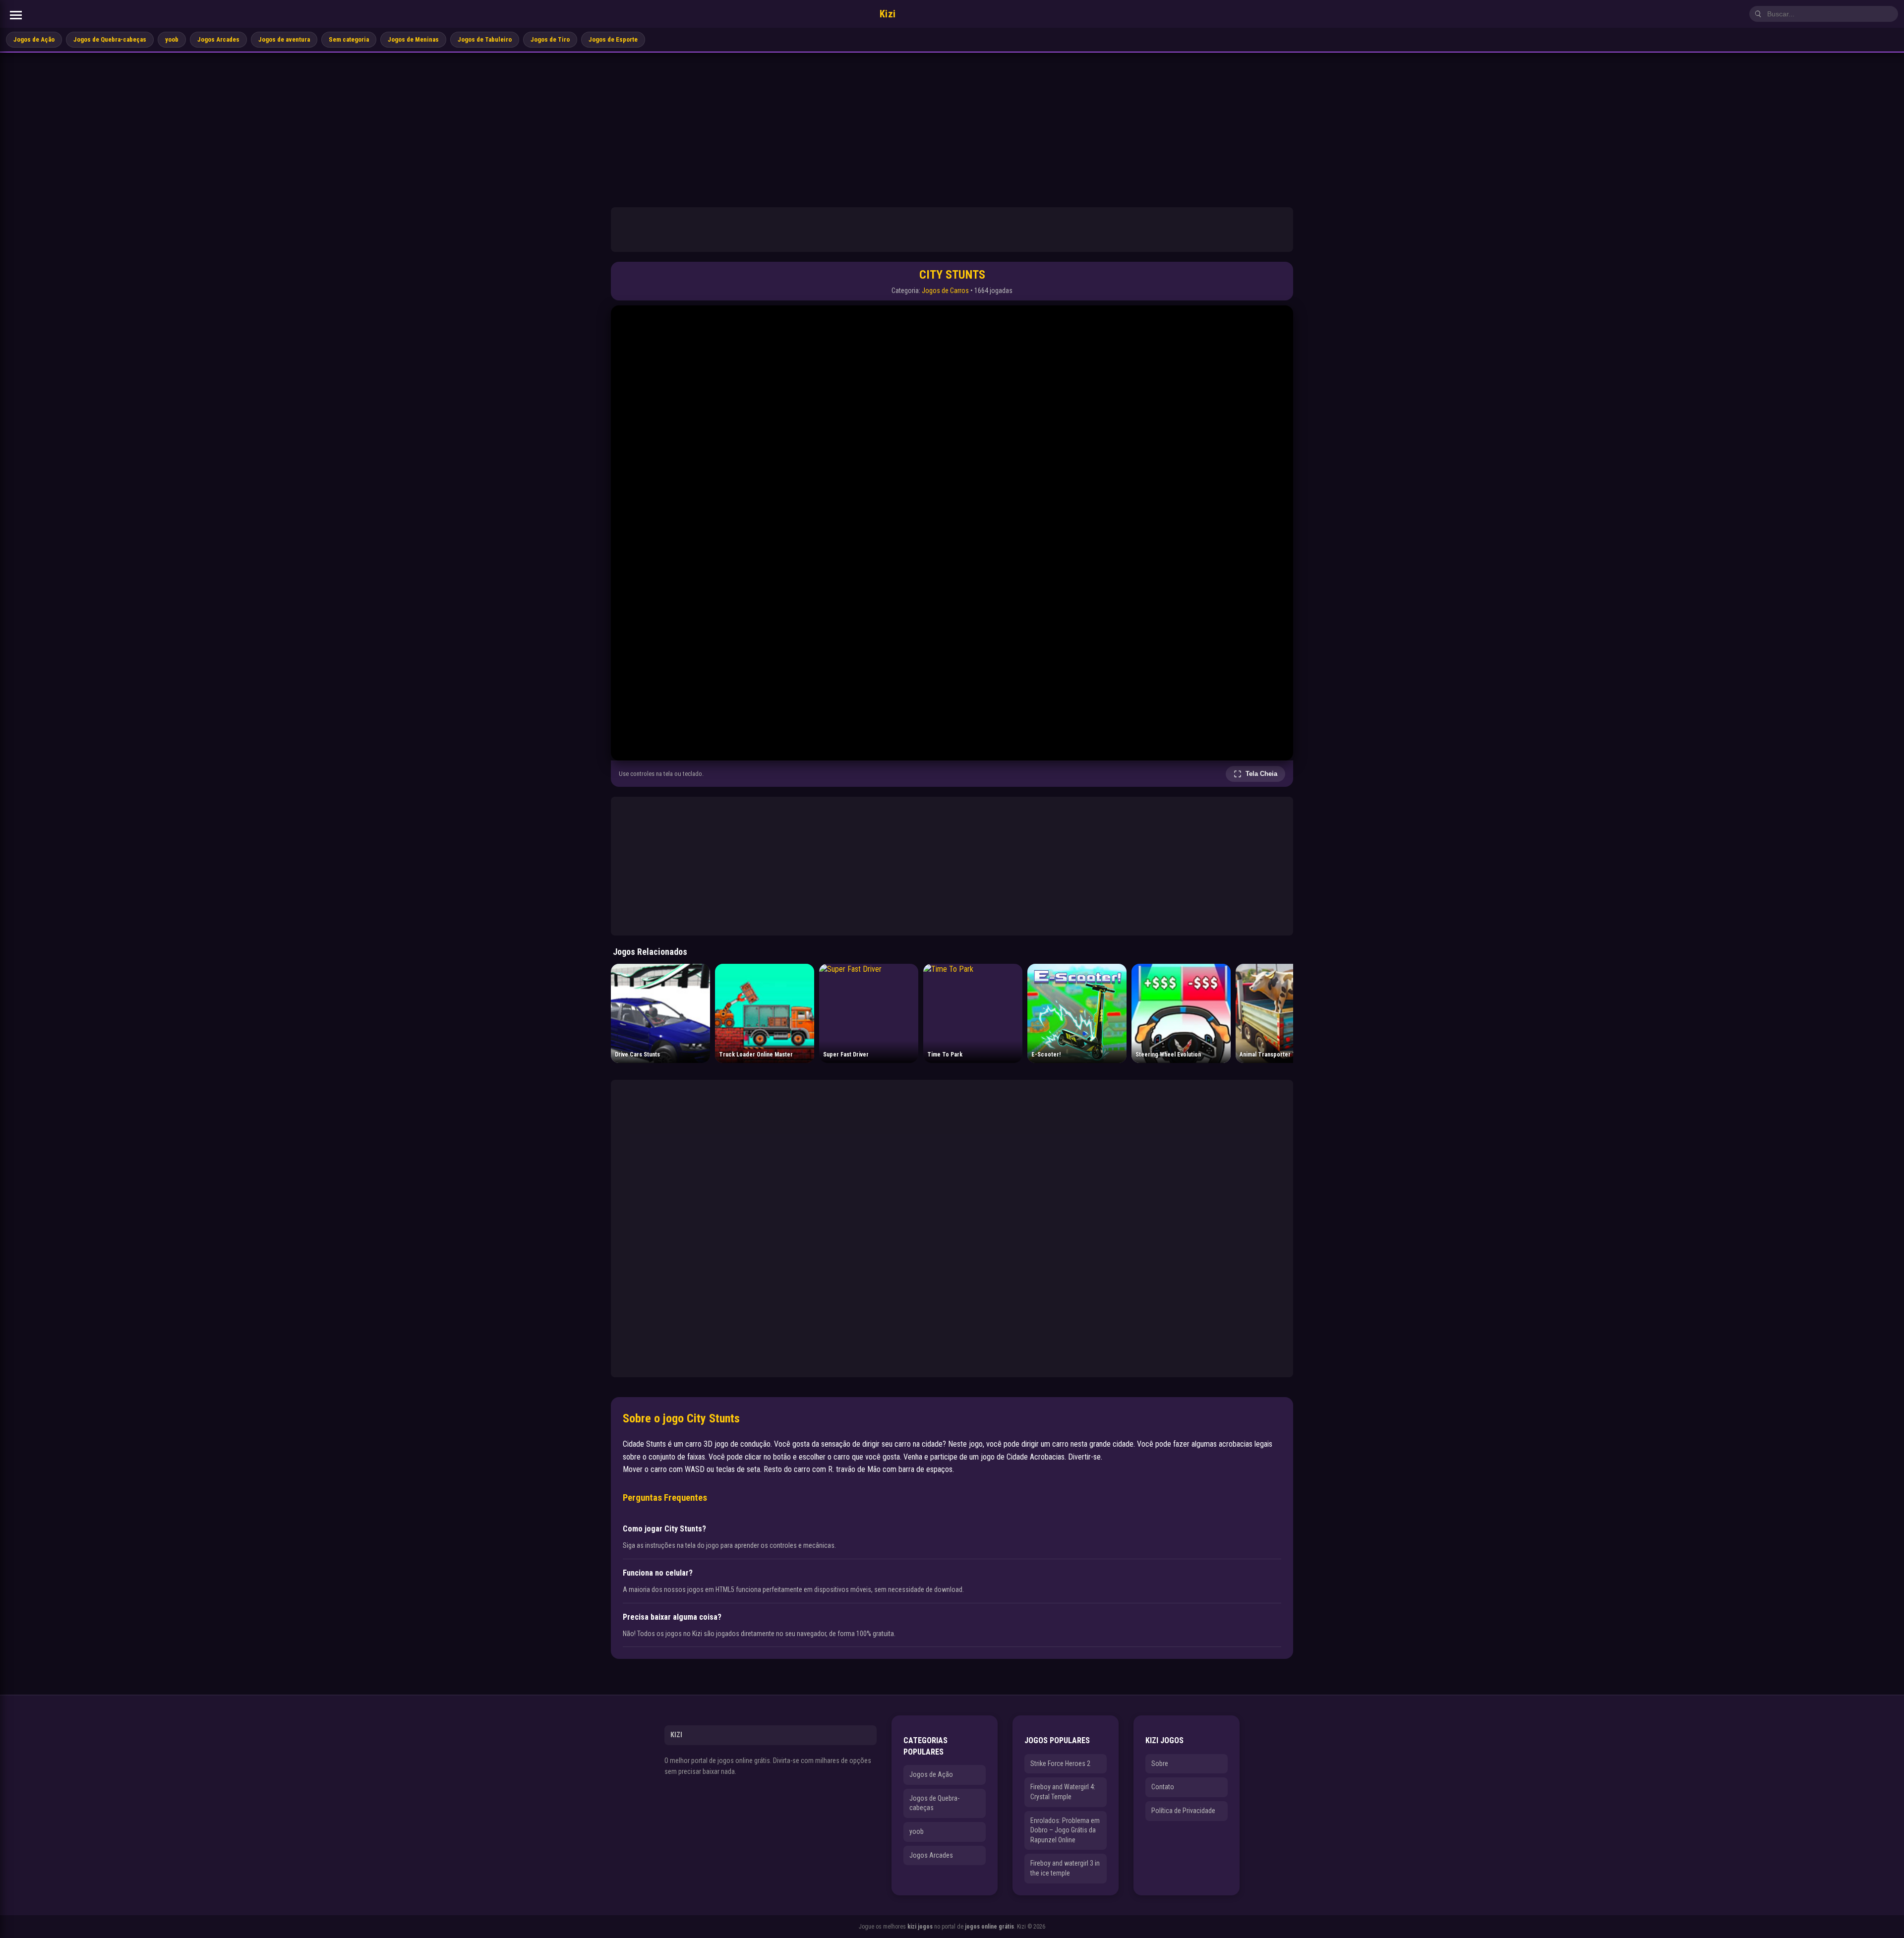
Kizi (888, 14)
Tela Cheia (1261, 774)
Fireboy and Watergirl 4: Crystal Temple (1063, 1792)
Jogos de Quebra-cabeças (110, 39)
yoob (172, 39)
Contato (1163, 1787)
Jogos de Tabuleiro (485, 39)
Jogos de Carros (945, 291)
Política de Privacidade (1183, 1811)
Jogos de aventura (284, 39)
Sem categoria (349, 39)
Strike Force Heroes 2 (1060, 1763)
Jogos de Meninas (413, 39)
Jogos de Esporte (613, 39)
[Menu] (16, 15)
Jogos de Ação (34, 39)
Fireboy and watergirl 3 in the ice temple (1065, 1868)
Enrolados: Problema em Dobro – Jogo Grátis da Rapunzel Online (1065, 1830)
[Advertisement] (952, 127)
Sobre (1160, 1763)
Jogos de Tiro (550, 39)
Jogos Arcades (218, 39)
